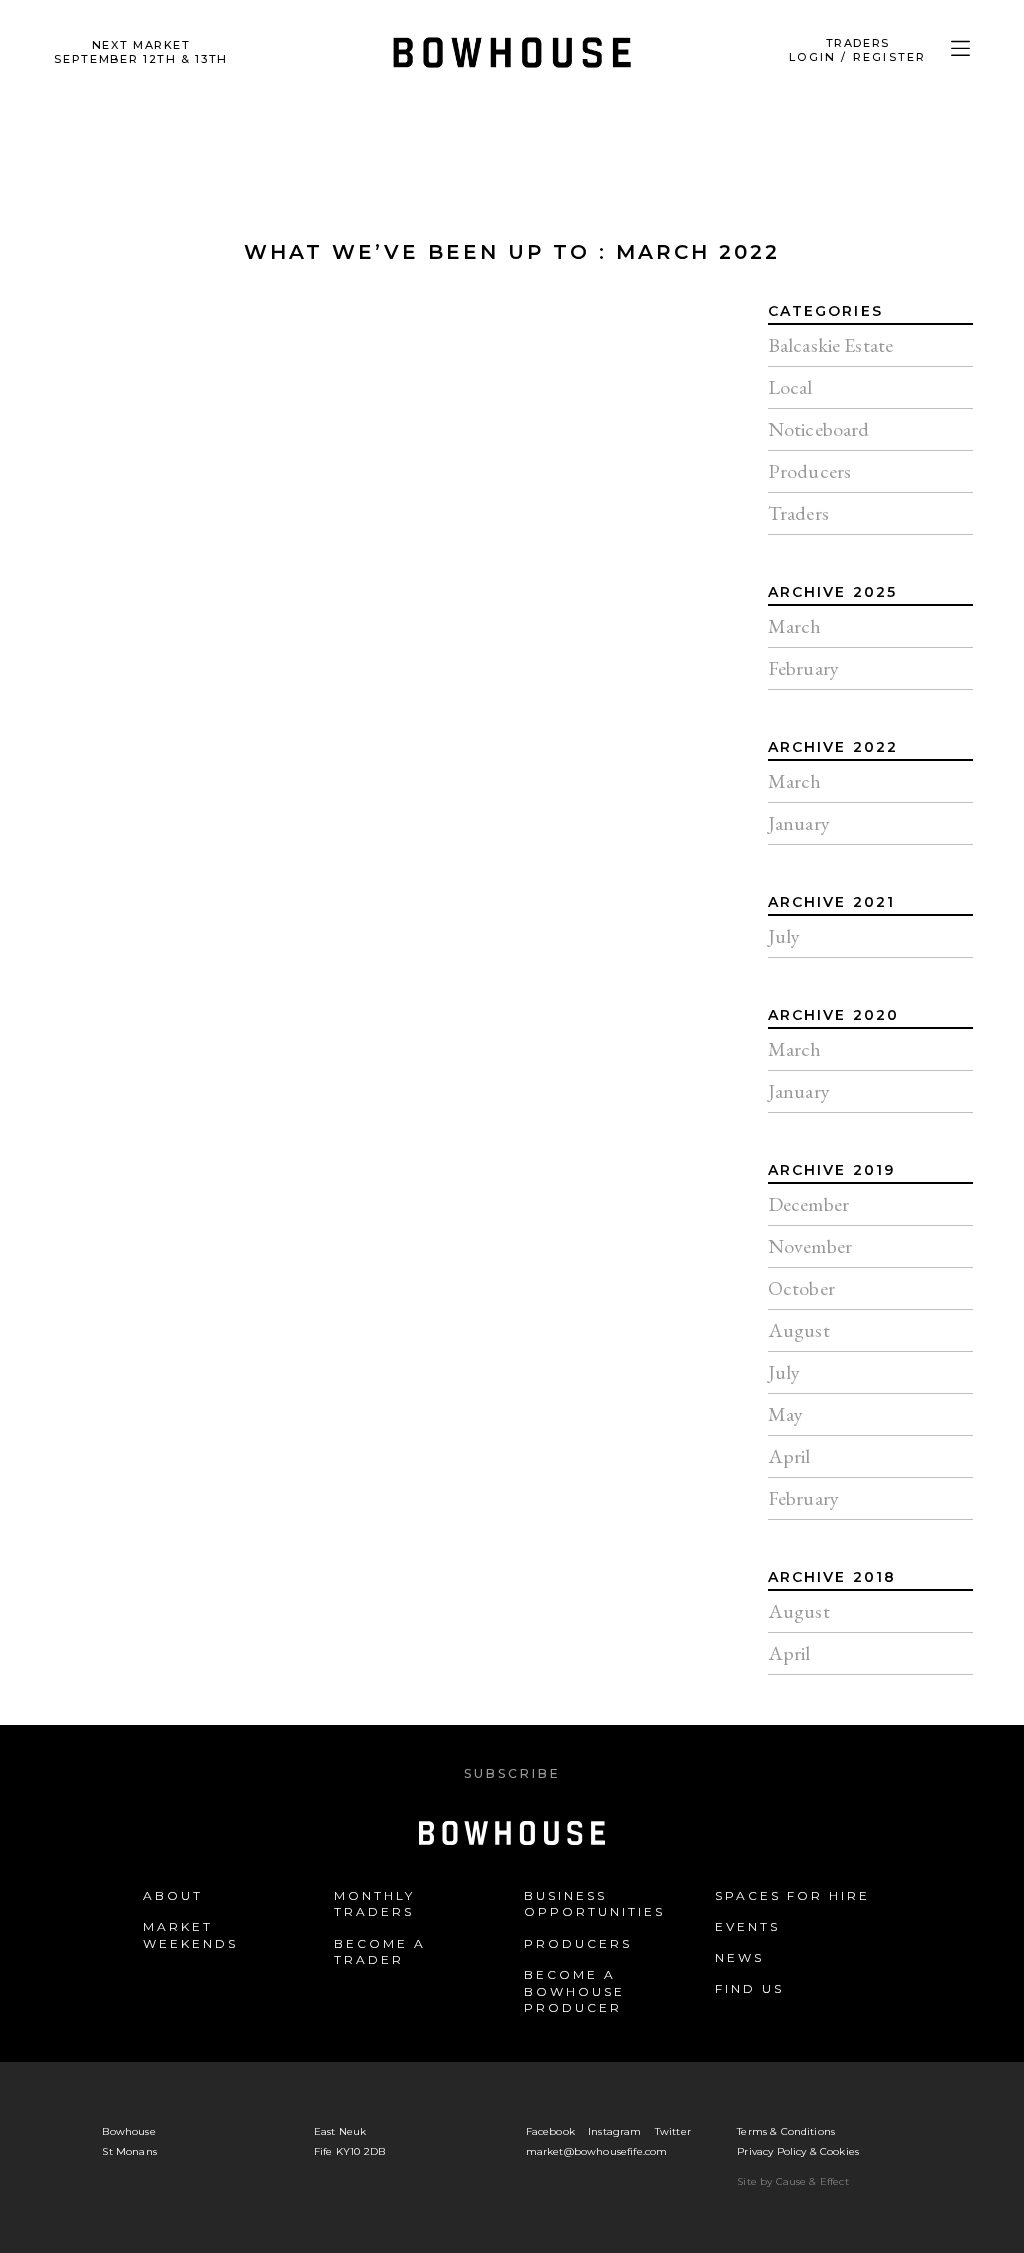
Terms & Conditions (786, 2131)
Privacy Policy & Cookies (798, 2151)
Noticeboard (819, 429)
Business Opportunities (594, 1904)
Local (790, 387)
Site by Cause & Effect (793, 2181)
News (739, 1957)
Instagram (614, 2131)
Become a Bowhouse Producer (574, 1991)
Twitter (673, 2131)
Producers (809, 471)
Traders (798, 513)
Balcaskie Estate (831, 345)
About (173, 1895)
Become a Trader (380, 1952)
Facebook (550, 2131)
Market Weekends (190, 1935)
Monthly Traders (374, 1904)
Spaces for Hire (792, 1895)
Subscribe (512, 1773)
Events (747, 1926)
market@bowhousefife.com (597, 2151)
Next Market (141, 52)
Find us (749, 1988)
